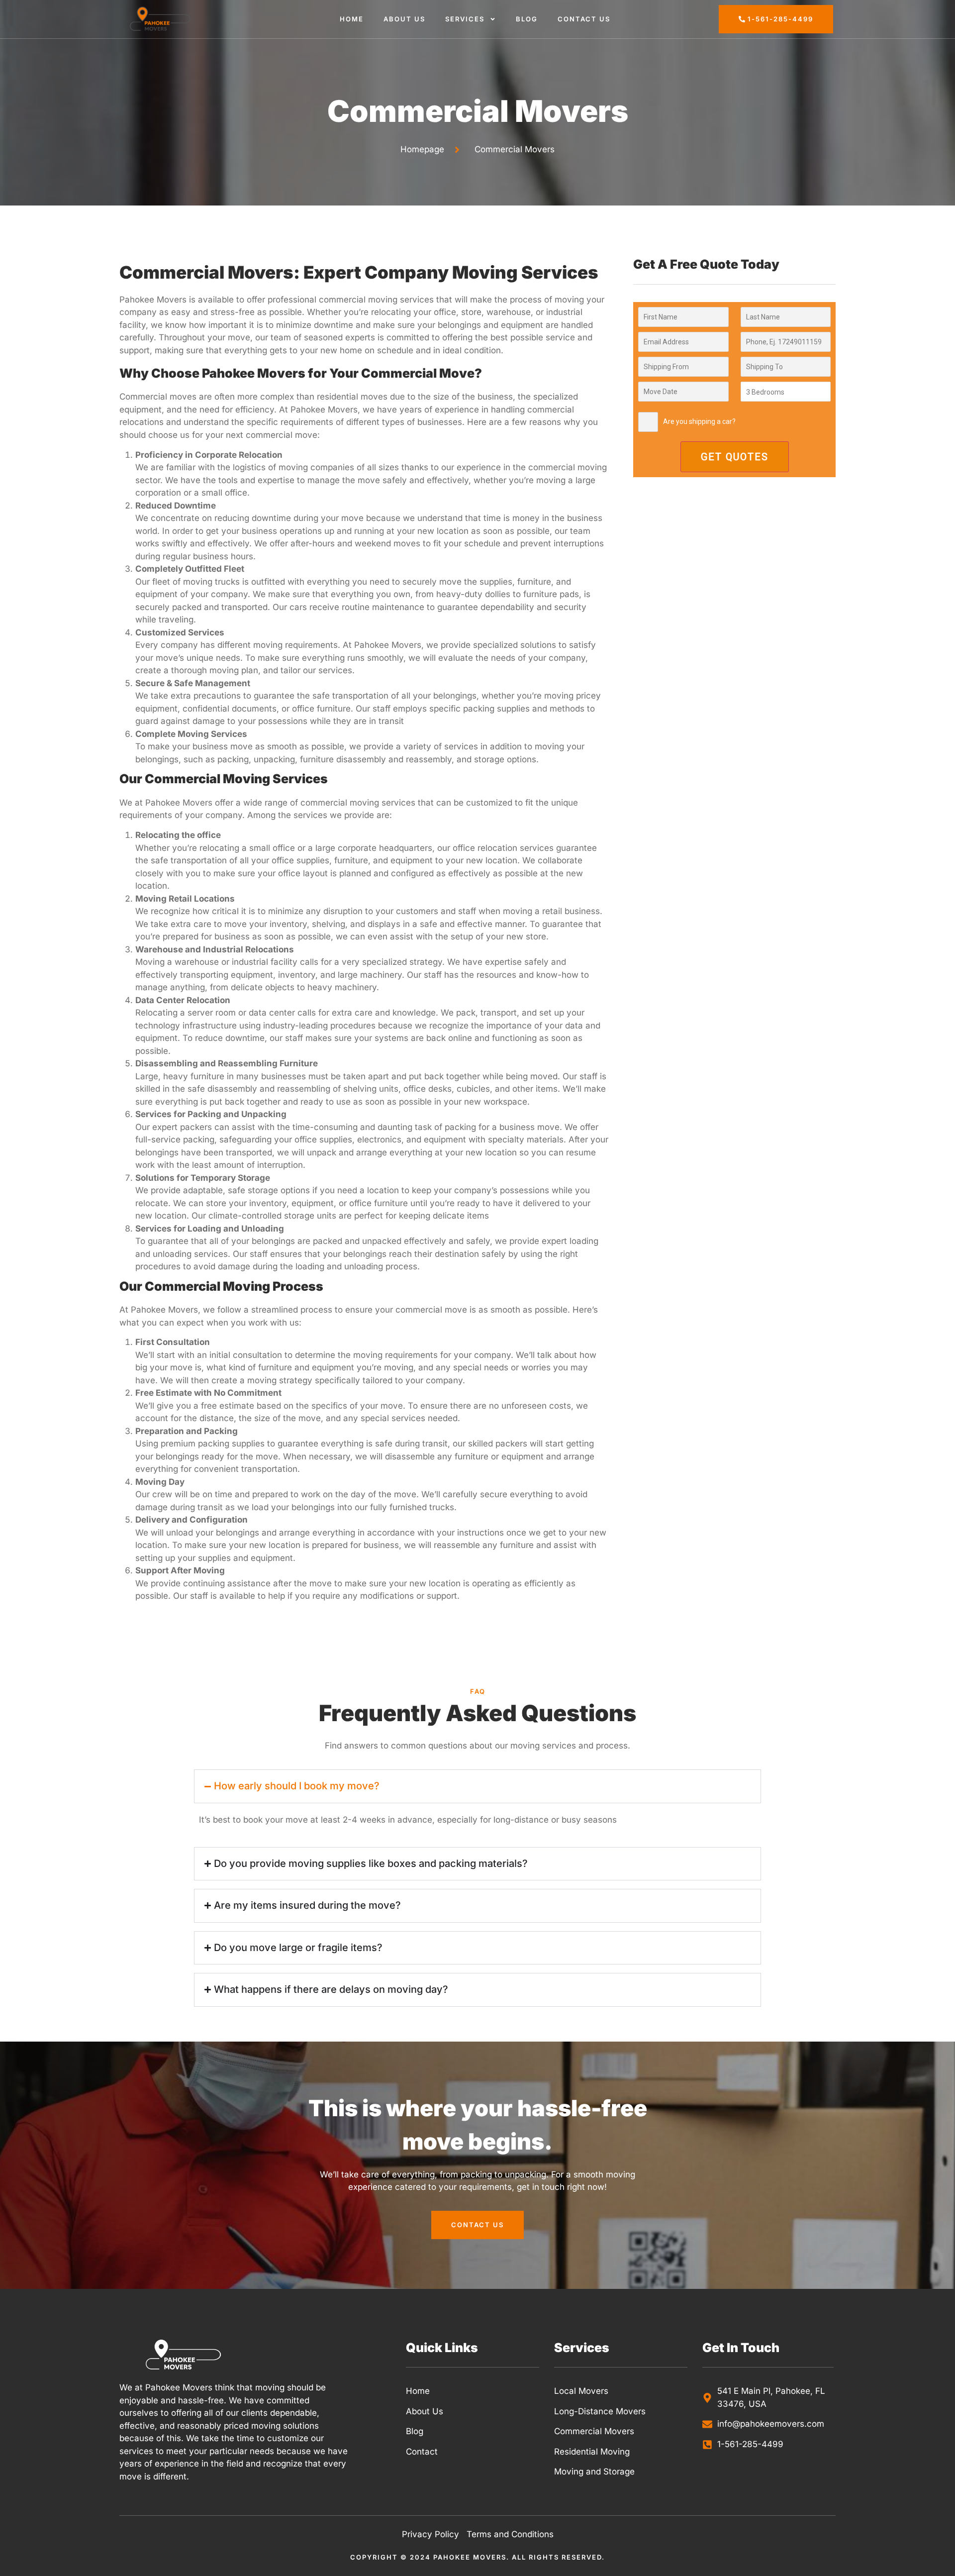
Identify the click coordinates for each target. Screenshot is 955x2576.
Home (352, 19)
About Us (404, 19)
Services (465, 19)
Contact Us (584, 19)
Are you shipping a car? (699, 421)
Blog (527, 19)
